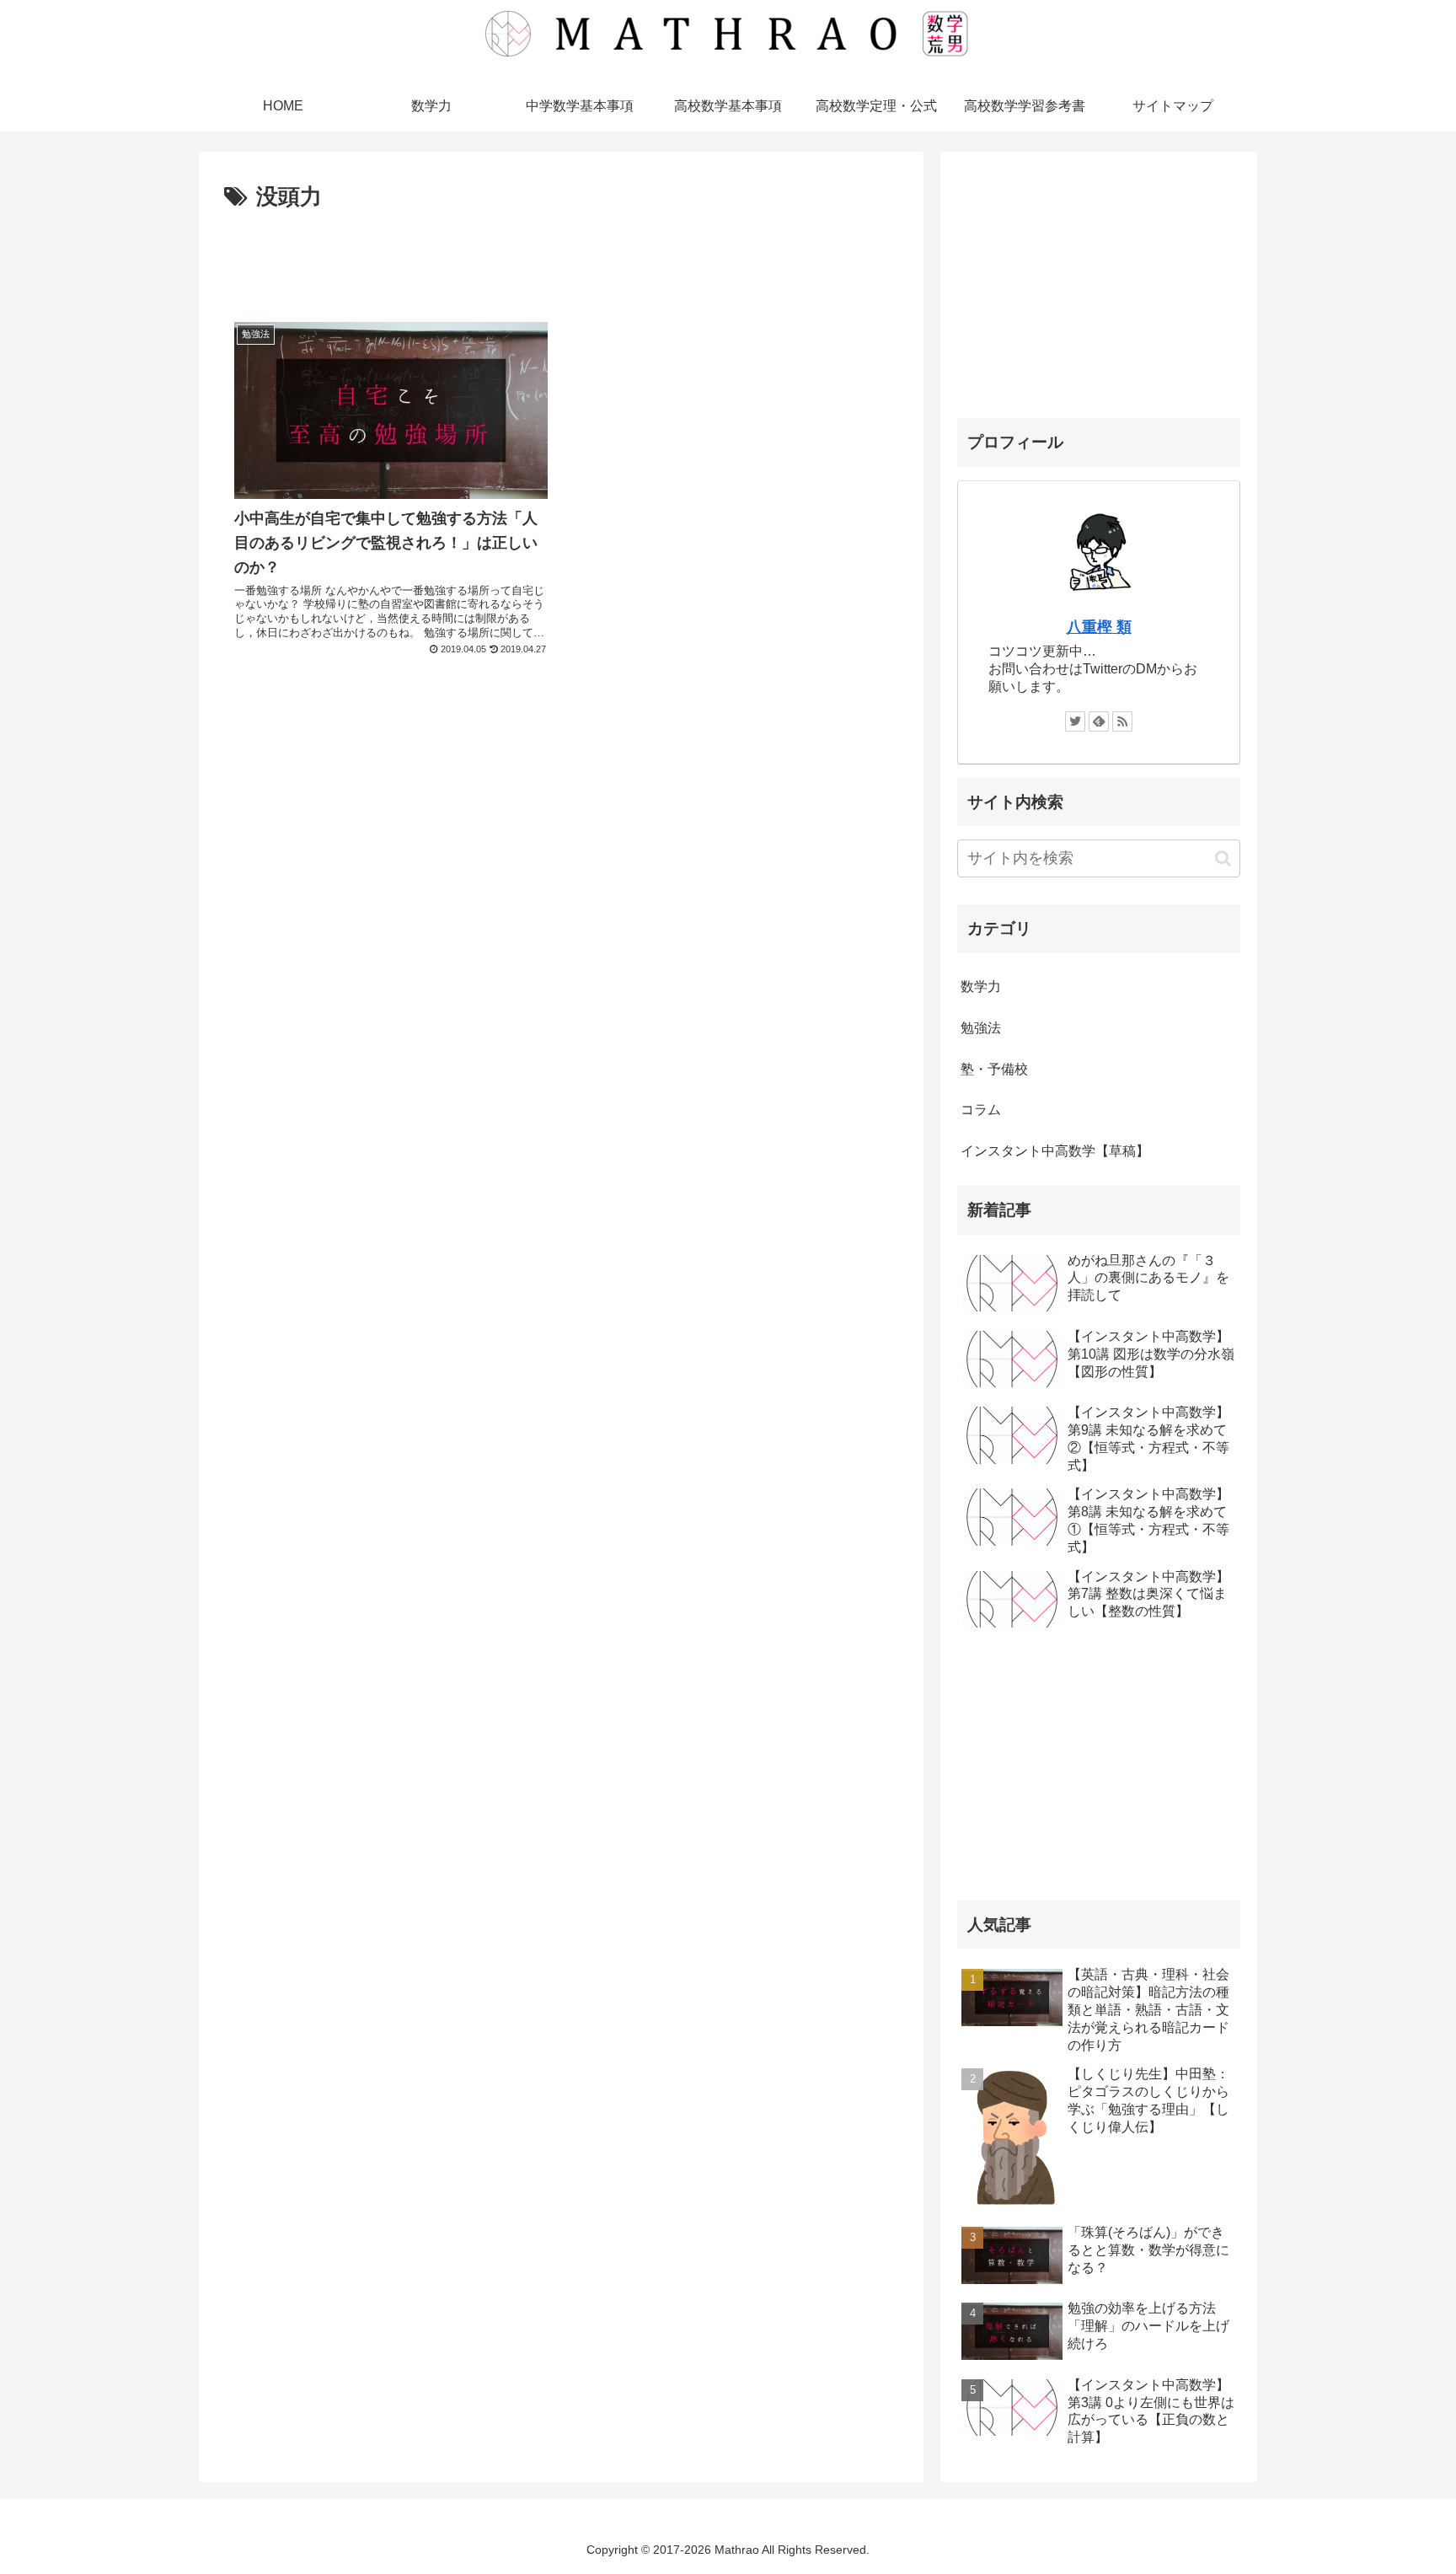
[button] (1223, 858)
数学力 (981, 987)
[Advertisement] (561, 263)
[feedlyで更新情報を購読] (1099, 721)
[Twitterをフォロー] (1075, 721)
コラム (981, 1110)
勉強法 (981, 1028)
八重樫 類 (1099, 627)
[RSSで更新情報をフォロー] (1122, 721)
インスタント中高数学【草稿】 (1055, 1151)
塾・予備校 (994, 1069)
